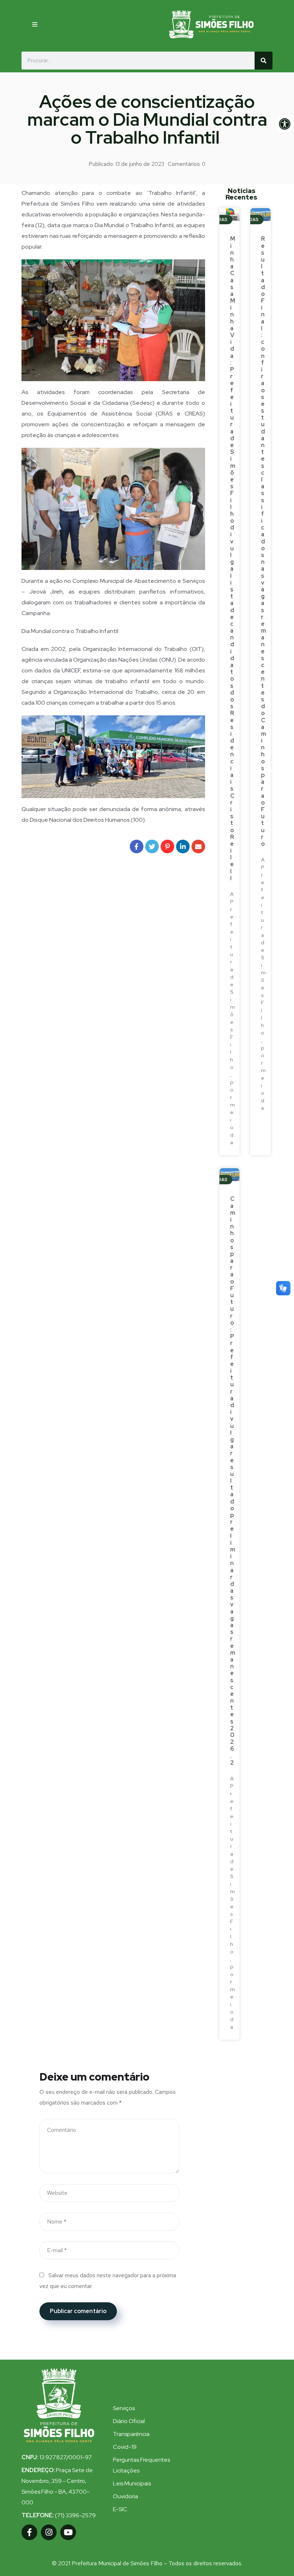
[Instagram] (49, 2532)
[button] (35, 24)
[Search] (264, 61)
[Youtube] (68, 2532)
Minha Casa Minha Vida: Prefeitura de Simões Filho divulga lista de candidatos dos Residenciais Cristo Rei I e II (233, 558)
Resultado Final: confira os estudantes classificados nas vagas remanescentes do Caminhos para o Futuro (264, 541)
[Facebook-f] (29, 2532)
